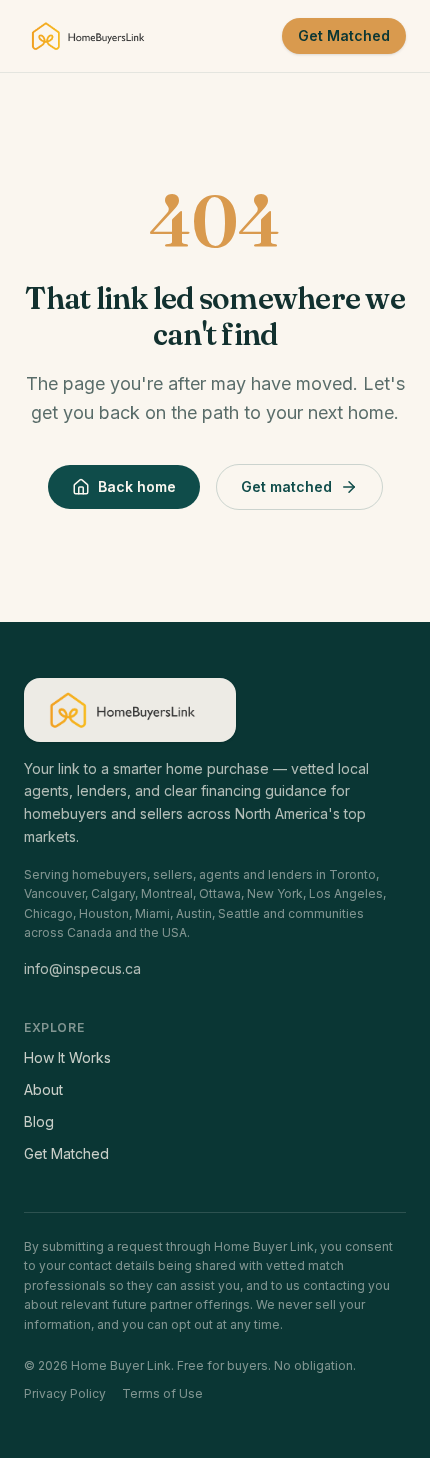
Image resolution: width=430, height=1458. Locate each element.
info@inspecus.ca (82, 968)
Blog (39, 1121)
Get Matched (344, 35)
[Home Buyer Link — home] (94, 36)
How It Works (67, 1057)
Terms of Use (162, 1393)
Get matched (286, 486)
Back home (137, 486)
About (43, 1089)
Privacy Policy (65, 1393)
